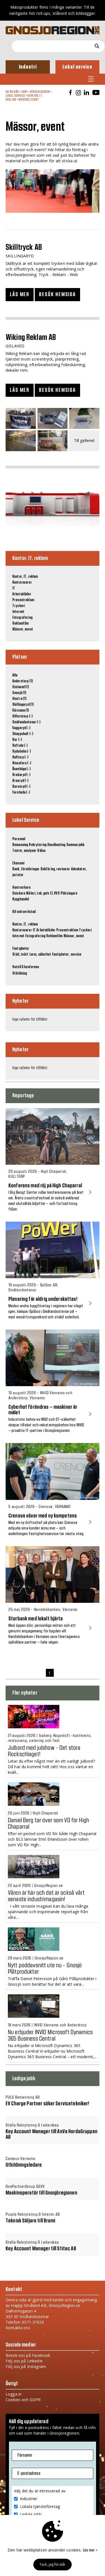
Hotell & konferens (26, 967)
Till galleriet (84, 441)
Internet (18, 612)
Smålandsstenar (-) (26, 722)
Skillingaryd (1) (23, 705)
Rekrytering (38, 845)
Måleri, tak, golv (38, 893)
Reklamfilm (20, 624)
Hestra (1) (19, 699)
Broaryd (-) (20, 781)
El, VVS (55, 893)
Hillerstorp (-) (22, 716)
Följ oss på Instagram (26, 2366)
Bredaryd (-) (21, 775)
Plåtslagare (69, 893)
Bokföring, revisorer (55, 869)
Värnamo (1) (21, 711)
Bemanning (20, 845)
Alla (15, 675)
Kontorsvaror (22, 583)
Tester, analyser (24, 851)
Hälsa (41, 851)
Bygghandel (21, 899)
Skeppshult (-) (23, 734)
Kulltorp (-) (20, 757)
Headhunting (56, 845)
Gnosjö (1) (19, 693)
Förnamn (25, 2455)
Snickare (19, 893)
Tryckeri (19, 606)
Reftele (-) (20, 746)
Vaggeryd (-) (21, 728)
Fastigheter (21, 949)
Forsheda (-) (21, 792)
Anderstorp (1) (23, 681)
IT (14, 588)
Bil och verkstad (24, 912)
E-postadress (29, 2473)
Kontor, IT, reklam (25, 577)
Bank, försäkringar (26, 869)
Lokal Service (15, 96)
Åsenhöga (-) (21, 769)
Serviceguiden (40, 92)
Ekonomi (18, 863)
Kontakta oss (18, 2328)
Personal (19, 839)
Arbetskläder (22, 594)
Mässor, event (29, 100)
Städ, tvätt (20, 954)
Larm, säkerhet (40, 954)
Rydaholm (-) (22, 751)
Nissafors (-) (22, 763)
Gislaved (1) (21, 687)
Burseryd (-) (21, 787)
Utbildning (20, 973)
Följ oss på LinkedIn (24, 2361)
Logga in (14, 2394)
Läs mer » (90, 2550)
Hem (24, 92)
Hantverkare (22, 888)
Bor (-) (17, 740)
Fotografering (22, 618)
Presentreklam (23, 600)
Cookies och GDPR (23, 2400)
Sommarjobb (75, 845)
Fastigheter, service (67, 954)
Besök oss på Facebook (28, 2355)
